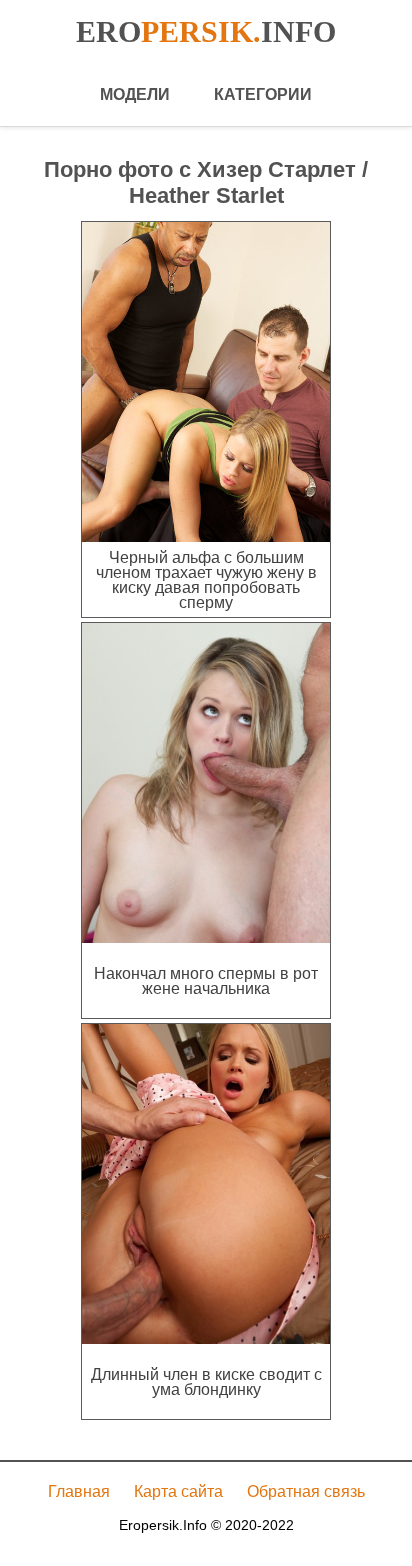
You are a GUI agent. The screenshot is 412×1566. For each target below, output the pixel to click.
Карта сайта (178, 1491)
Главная (79, 1491)
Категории (263, 94)
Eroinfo (206, 31)
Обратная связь (306, 1491)
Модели (135, 94)
